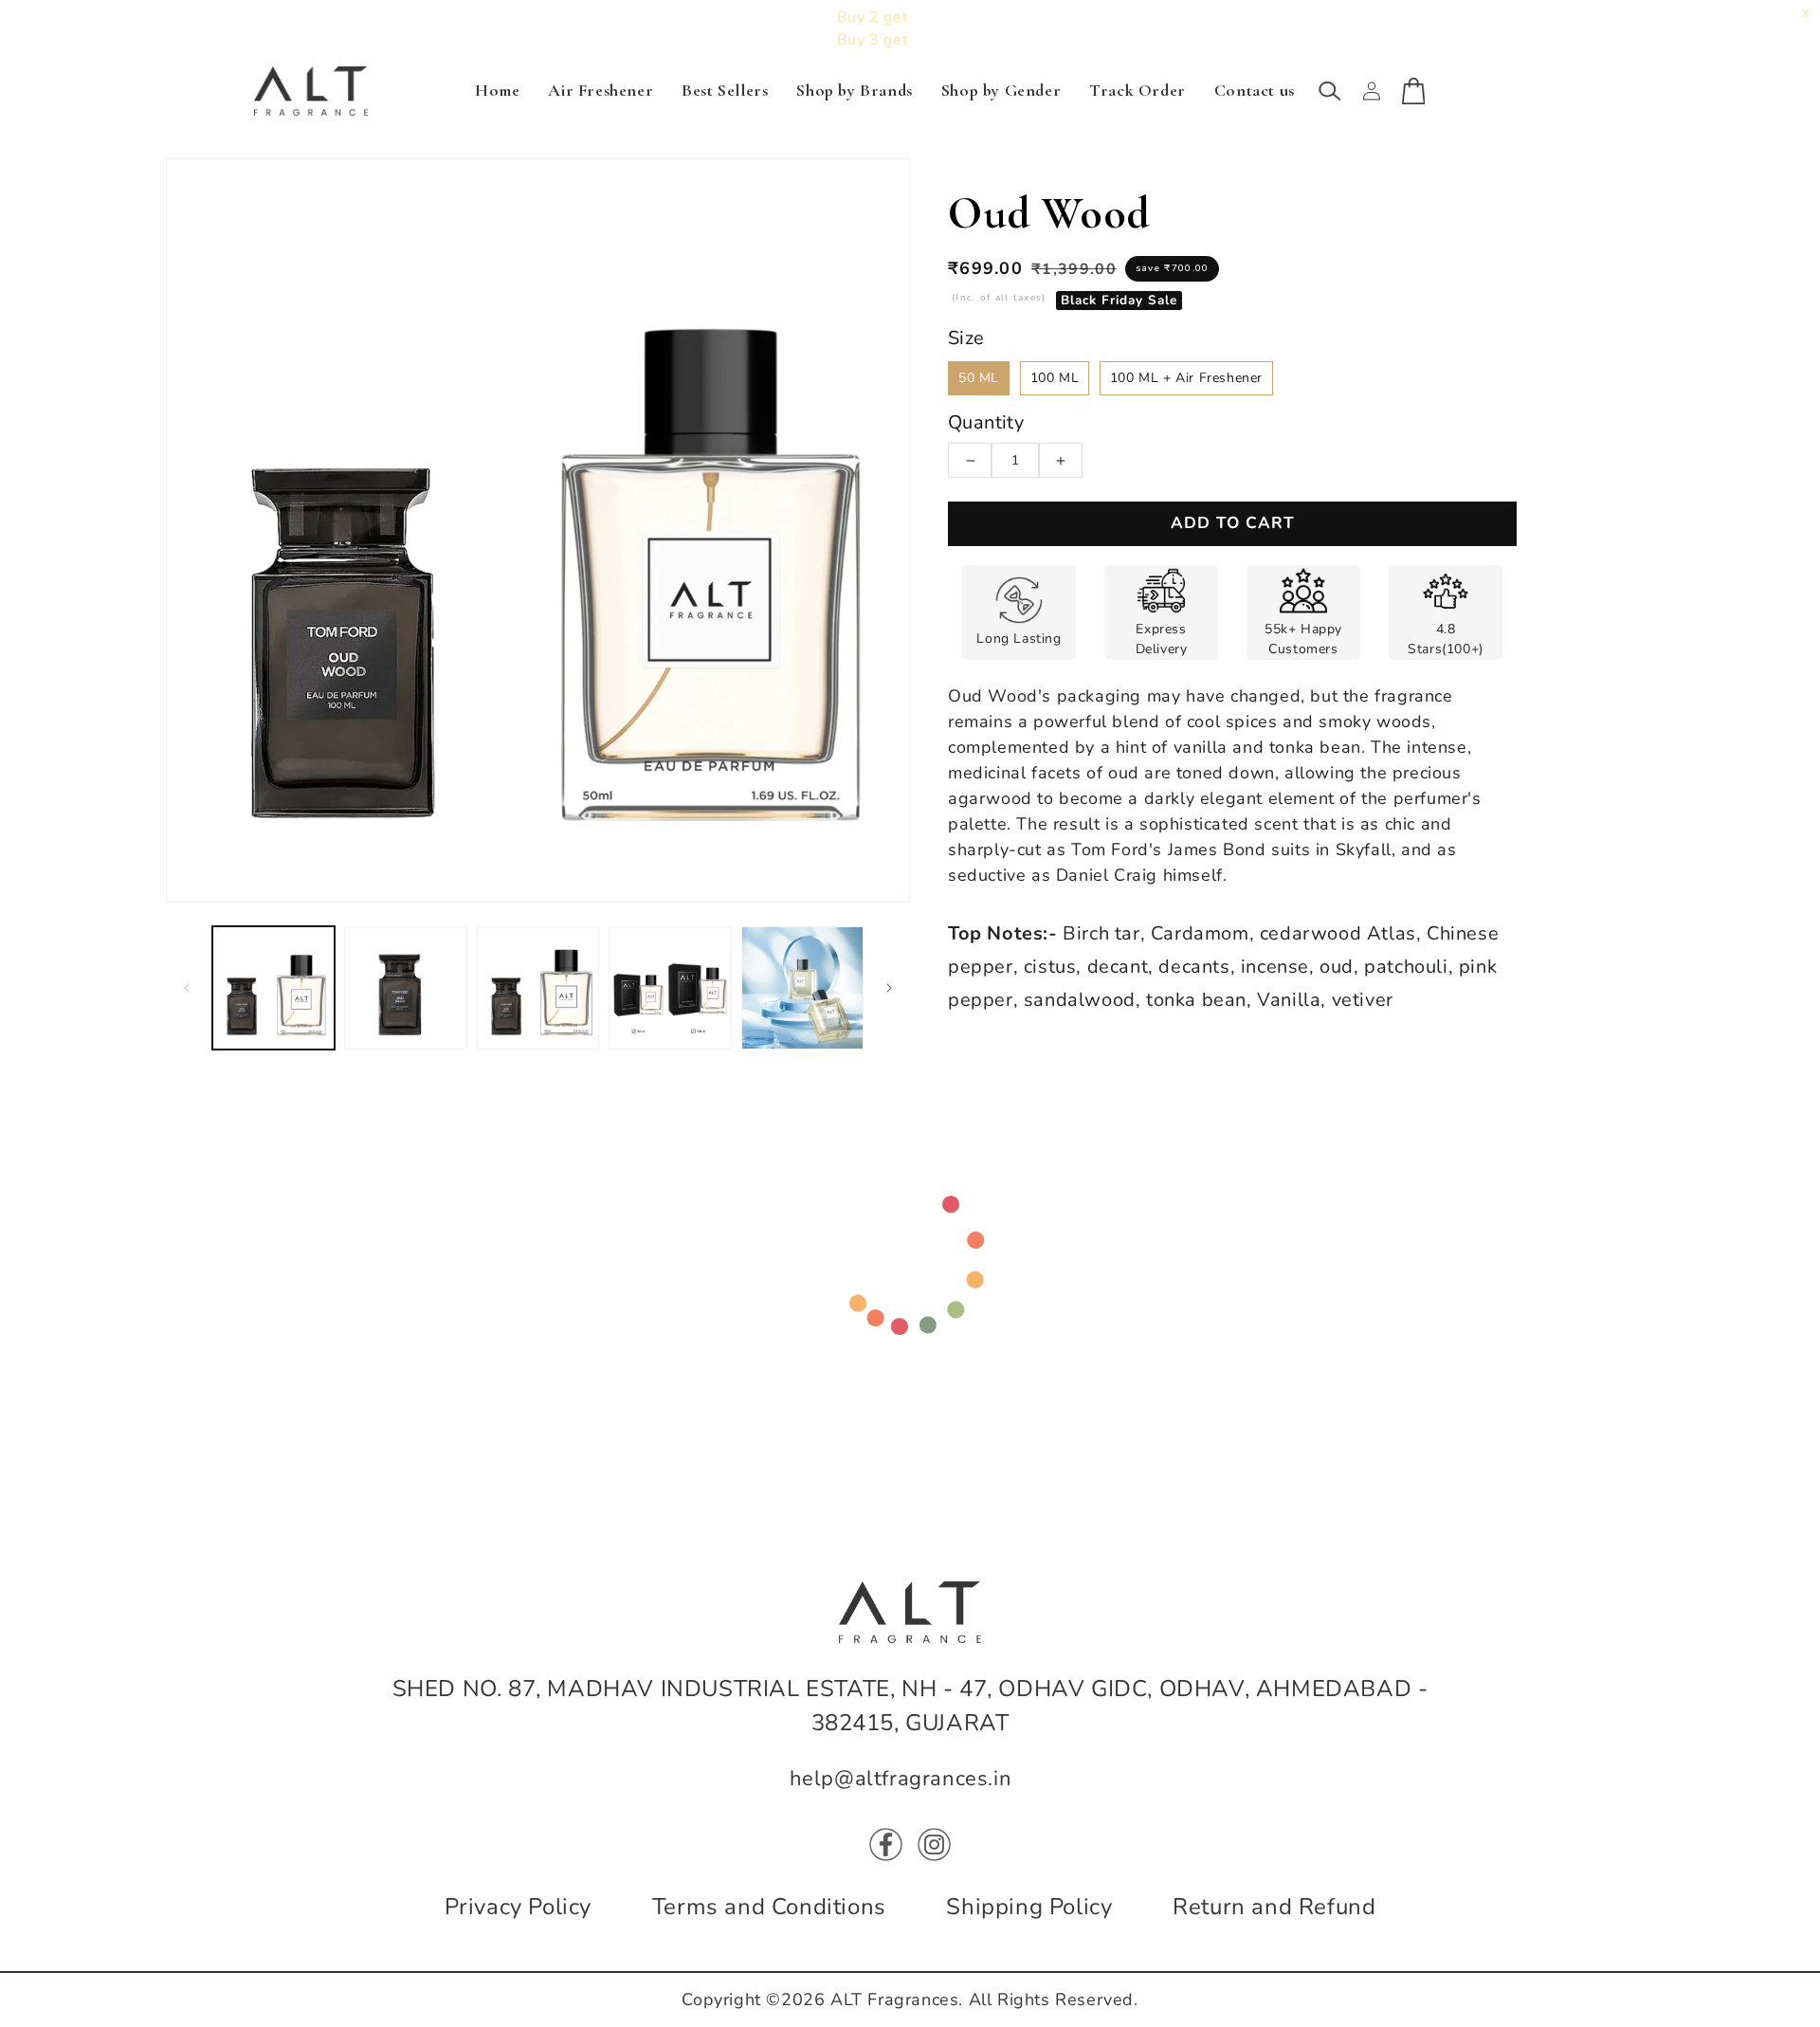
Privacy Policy (518, 1907)
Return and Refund (1274, 1907)
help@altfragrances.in (901, 1779)
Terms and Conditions (769, 1907)
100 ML (1055, 378)
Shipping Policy (1029, 1907)
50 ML (979, 378)
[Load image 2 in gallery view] (405, 987)
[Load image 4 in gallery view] (670, 987)
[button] (1330, 91)
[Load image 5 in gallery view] (802, 987)
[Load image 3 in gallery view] (538, 987)
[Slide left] (187, 988)
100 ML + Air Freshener (1186, 378)
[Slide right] (889, 988)
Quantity (986, 422)
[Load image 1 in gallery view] (273, 987)
